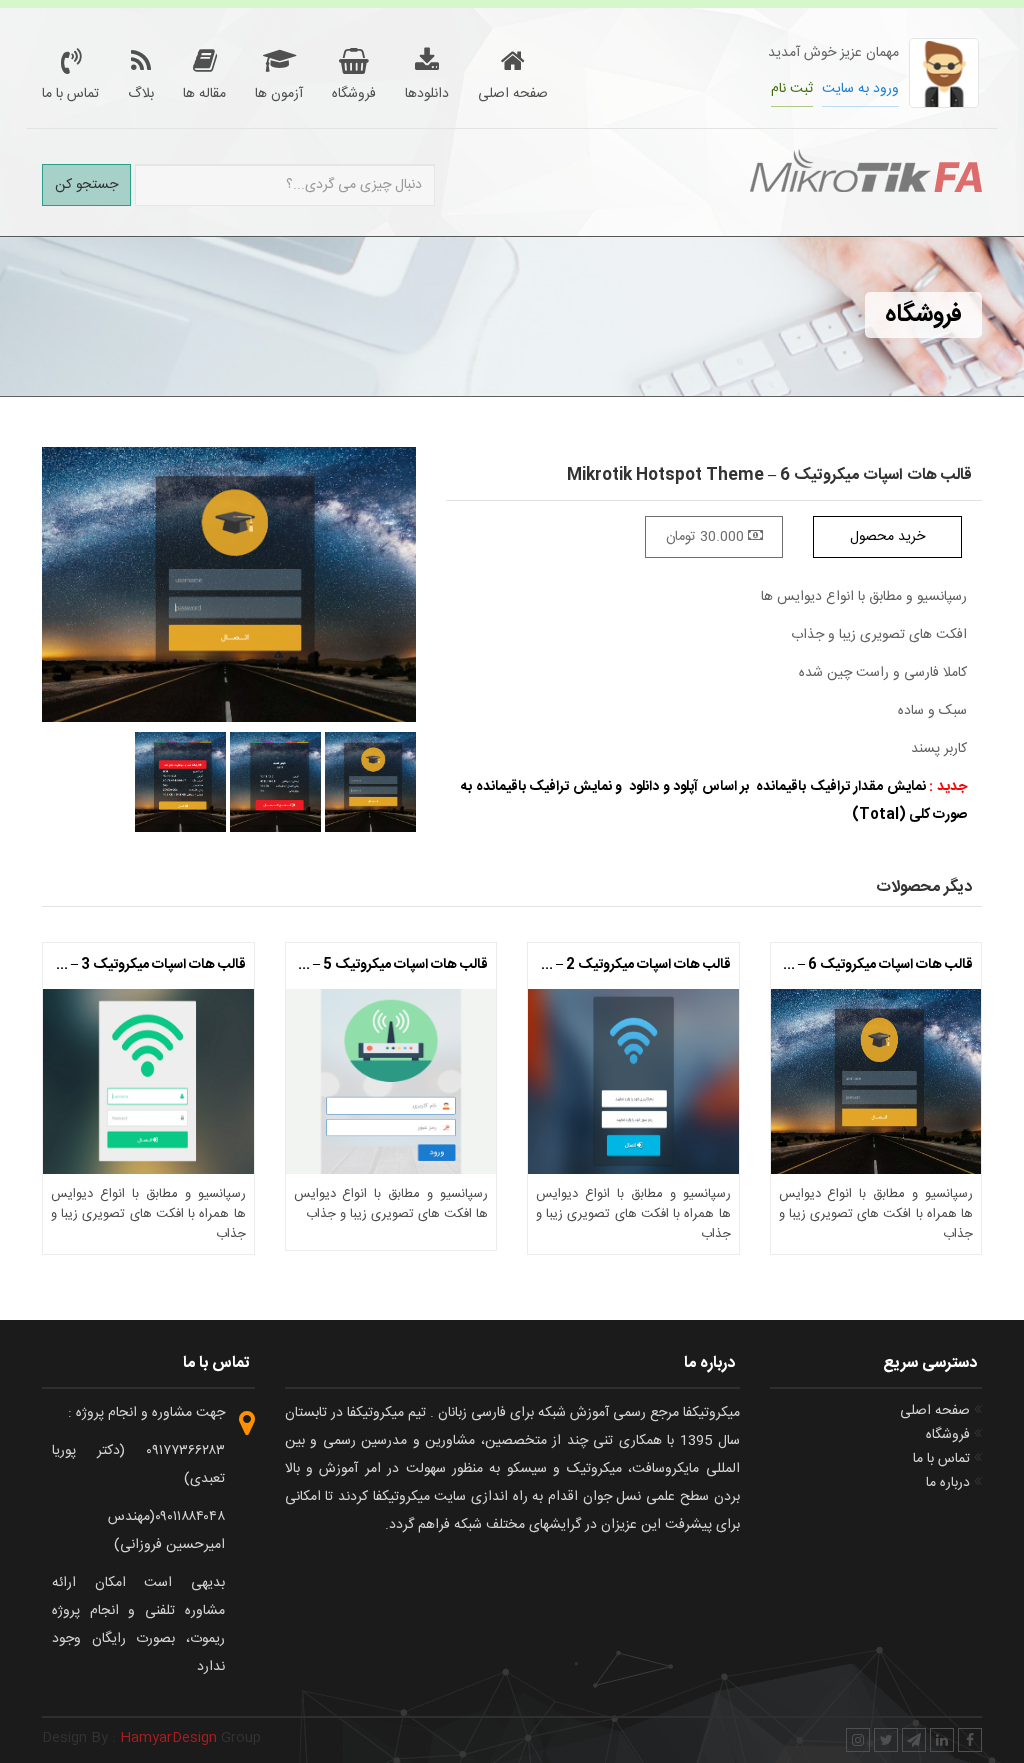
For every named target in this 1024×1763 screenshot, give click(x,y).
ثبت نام (792, 89)
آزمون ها (279, 93)
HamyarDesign (168, 1738)
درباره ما (950, 1483)
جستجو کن (86, 185)
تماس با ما (70, 93)
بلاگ (141, 93)
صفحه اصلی (513, 93)
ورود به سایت (860, 89)
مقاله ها (204, 93)
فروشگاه (354, 93)
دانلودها (427, 93)
